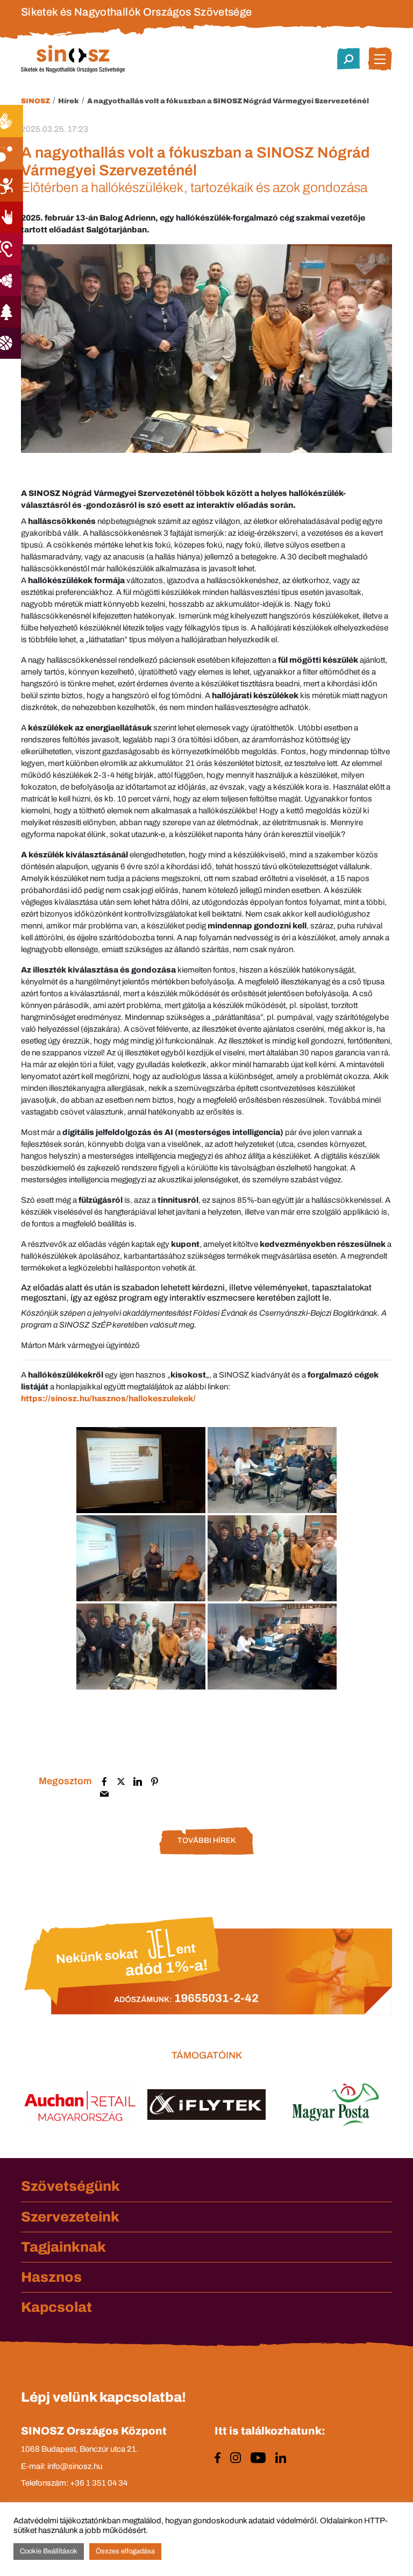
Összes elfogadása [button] (125, 2551)
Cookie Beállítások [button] (49, 2551)
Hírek (69, 101)
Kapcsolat (56, 2307)
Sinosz (35, 101)
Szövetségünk (70, 2186)
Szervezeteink (70, 2217)
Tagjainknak (63, 2247)
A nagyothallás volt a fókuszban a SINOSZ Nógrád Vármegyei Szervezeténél (228, 101)
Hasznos (51, 2277)
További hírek (206, 1840)
